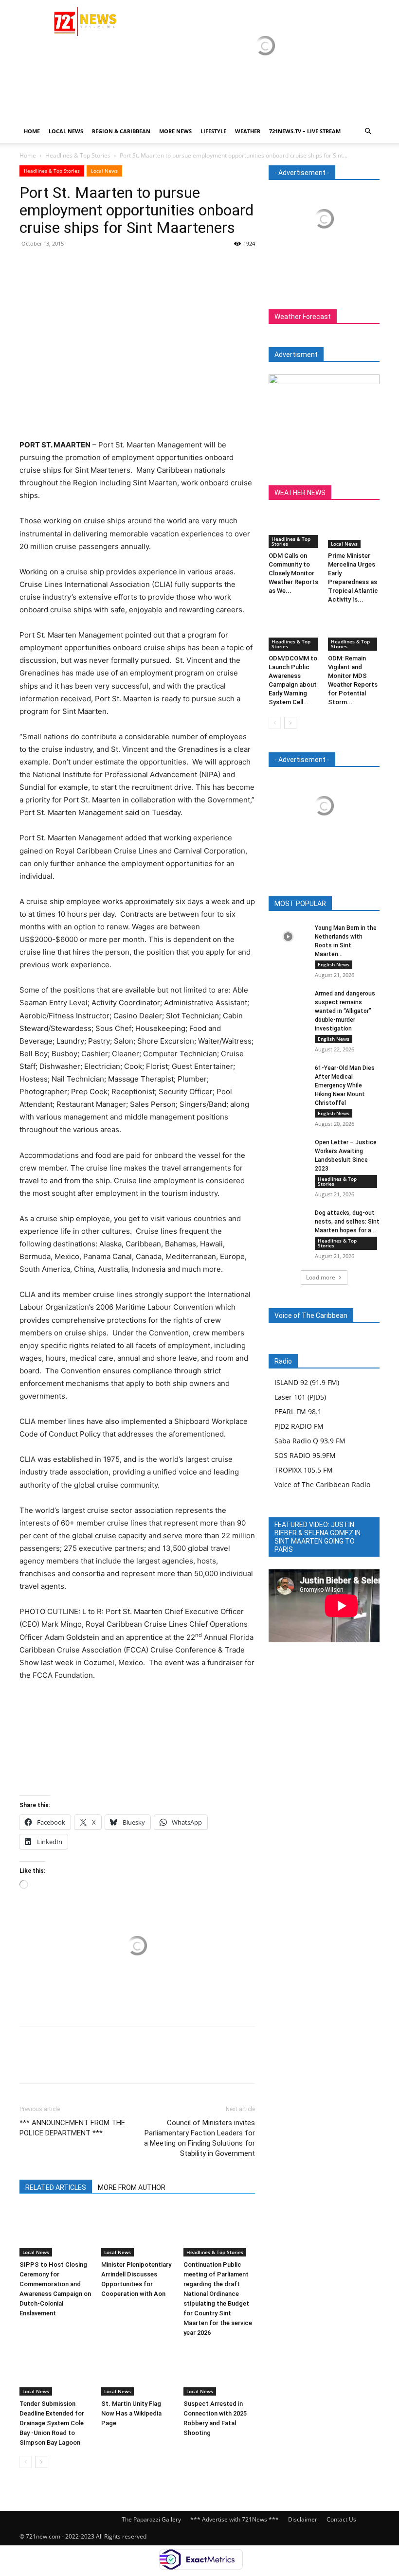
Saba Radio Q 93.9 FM (310, 1441)
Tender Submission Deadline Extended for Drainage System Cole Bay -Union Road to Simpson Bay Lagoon (52, 2423)
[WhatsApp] (96, 266)
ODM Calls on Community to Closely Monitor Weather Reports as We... (293, 573)
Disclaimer (303, 2519)
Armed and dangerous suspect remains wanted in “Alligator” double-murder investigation (345, 1011)
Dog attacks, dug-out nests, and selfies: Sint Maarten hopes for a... (347, 1222)
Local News (66, 131)
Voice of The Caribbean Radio (322, 1484)
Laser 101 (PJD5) (300, 1397)
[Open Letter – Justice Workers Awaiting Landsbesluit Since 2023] (288, 1151)
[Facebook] (29, 266)
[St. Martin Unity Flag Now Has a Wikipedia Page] (137, 2371)
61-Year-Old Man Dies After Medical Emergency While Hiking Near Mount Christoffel (345, 1085)
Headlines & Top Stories (78, 155)
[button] (368, 132)
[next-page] (41, 2462)
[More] (119, 266)
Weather (248, 131)
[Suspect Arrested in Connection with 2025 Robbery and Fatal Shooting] (219, 2371)
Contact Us (341, 2519)
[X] (52, 266)
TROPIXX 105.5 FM (304, 1470)
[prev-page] (26, 2462)
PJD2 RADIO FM (299, 1426)
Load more (321, 1277)
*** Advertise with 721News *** (235, 2519)
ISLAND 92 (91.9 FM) (307, 1382)
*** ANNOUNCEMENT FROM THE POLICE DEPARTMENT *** (72, 2128)
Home (32, 131)
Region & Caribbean (121, 131)
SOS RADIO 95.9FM (305, 1455)
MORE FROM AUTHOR (132, 2187)
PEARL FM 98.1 (298, 1412)
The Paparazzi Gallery (151, 2519)
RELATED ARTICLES (56, 2187)
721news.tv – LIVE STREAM (305, 131)
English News (334, 964)
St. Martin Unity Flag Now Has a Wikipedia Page (131, 2413)
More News (175, 131)
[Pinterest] (74, 266)
